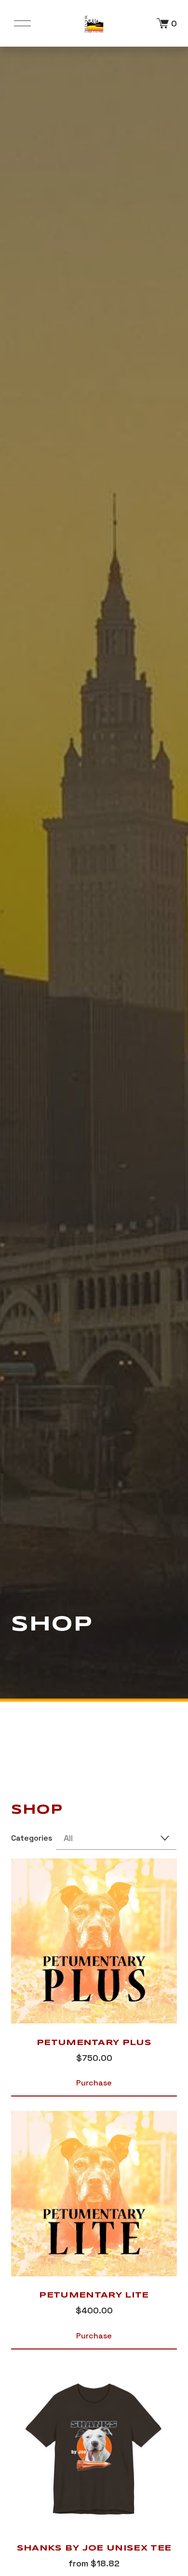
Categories (32, 1838)
